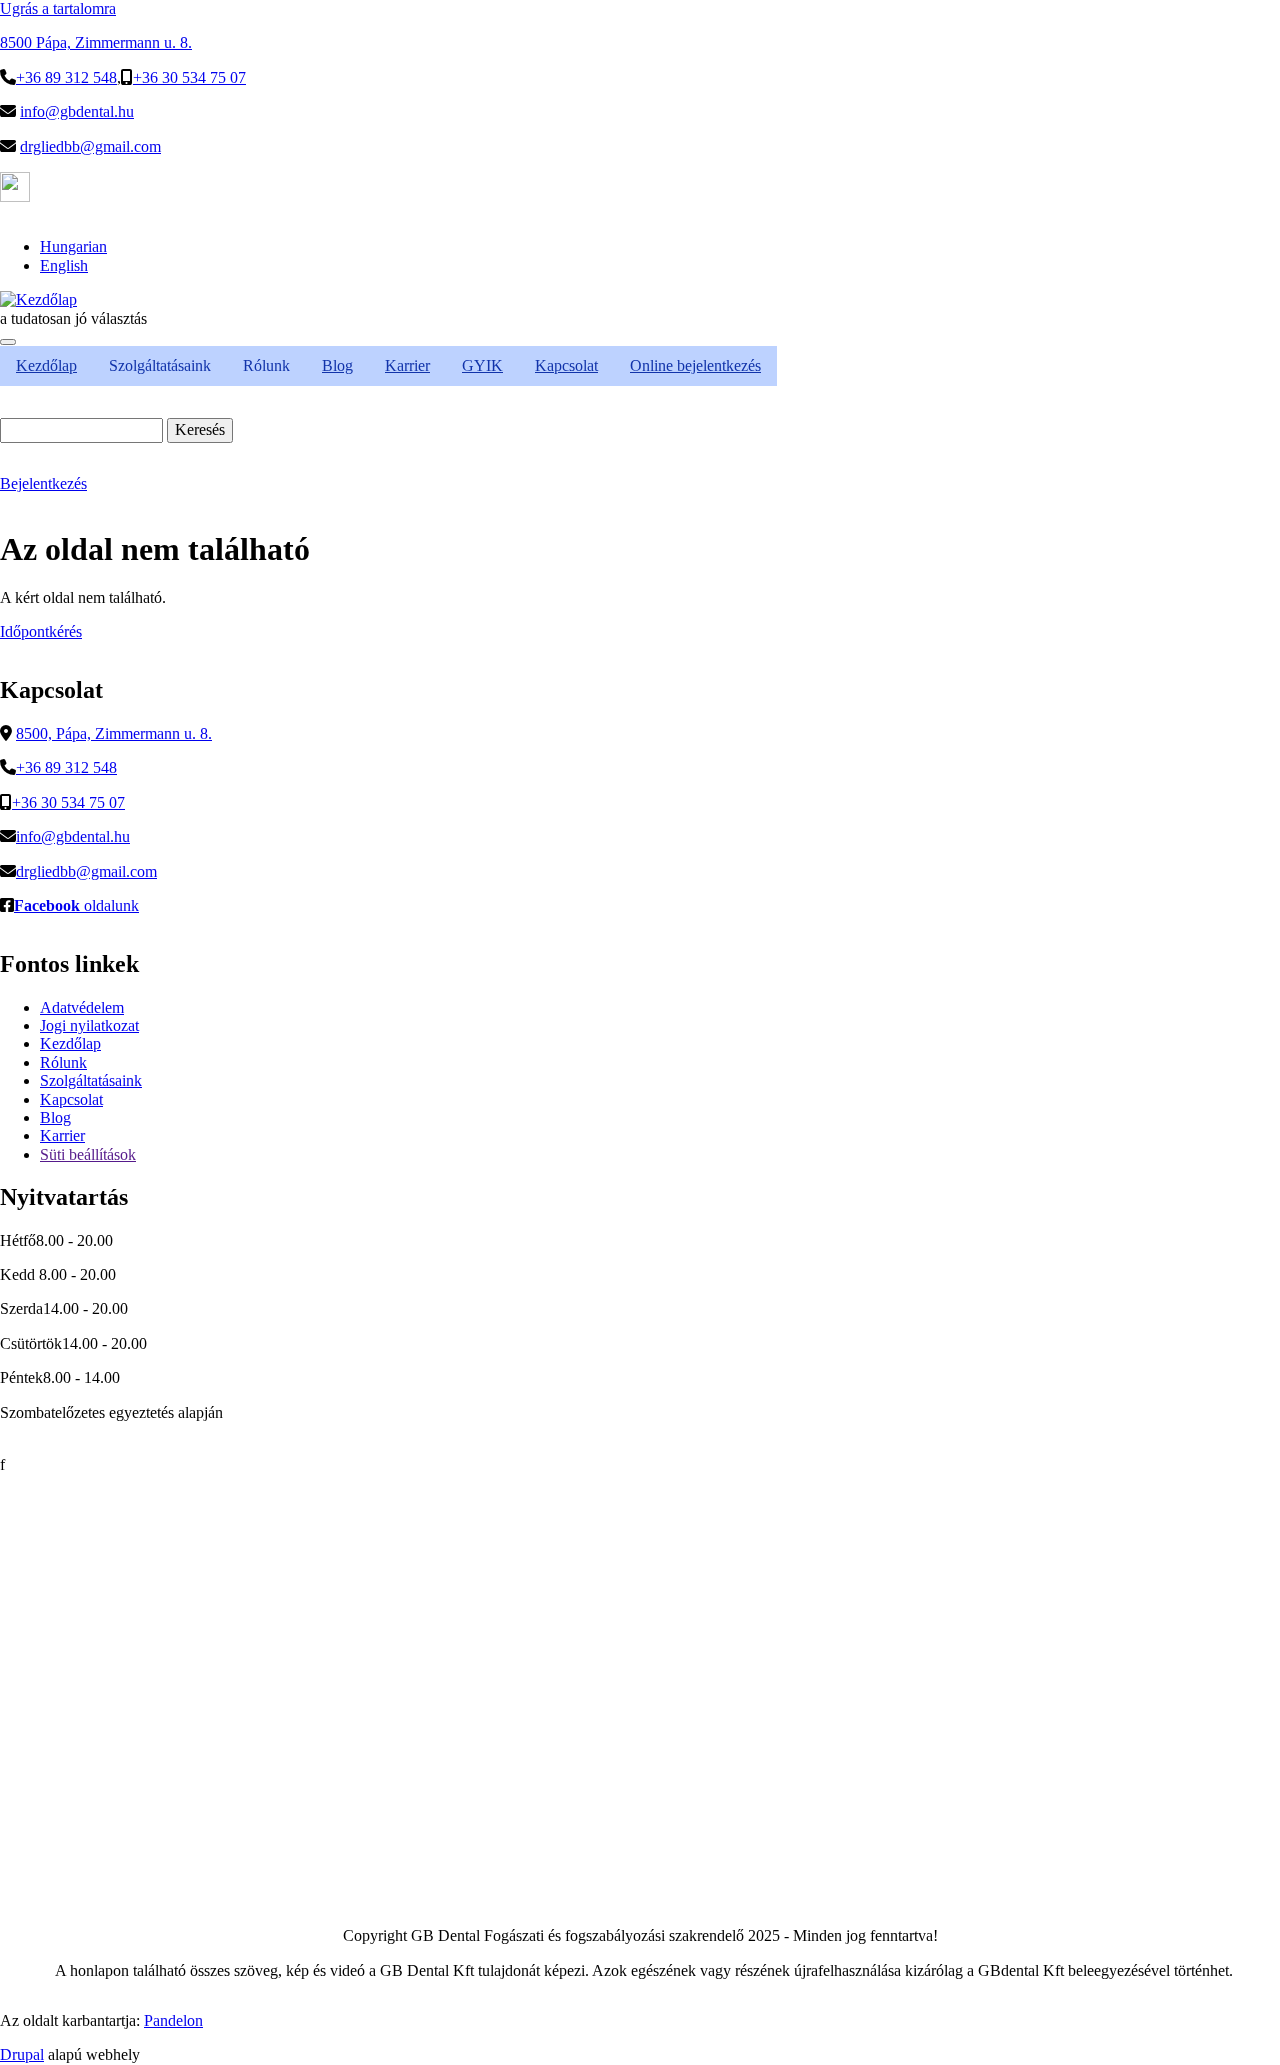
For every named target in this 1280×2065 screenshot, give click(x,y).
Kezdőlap (70, 1043)
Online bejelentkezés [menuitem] (695, 365)
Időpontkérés (41, 631)
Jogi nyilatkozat (89, 1025)
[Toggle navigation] (8, 342)
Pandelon (173, 2020)
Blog (55, 1117)
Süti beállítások (88, 1154)
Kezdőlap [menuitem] (46, 365)
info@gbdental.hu (77, 111)
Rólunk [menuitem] (266, 365)
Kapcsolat (71, 1099)
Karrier (62, 1135)
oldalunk (76, 905)
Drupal (22, 2054)
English (64, 265)
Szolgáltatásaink (91, 1080)
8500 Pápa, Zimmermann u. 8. (96, 42)
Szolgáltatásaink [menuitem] (160, 365)
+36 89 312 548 (66, 77)
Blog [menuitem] (337, 365)
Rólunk (63, 1062)
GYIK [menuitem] (482, 365)
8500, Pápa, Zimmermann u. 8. (114, 733)
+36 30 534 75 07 (189, 77)
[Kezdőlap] (38, 299)
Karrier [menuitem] (407, 365)
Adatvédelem (82, 1007)
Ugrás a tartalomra (58, 8)
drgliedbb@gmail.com (90, 146)
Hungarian (73, 246)
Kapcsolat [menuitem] (566, 365)
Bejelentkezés (43, 483)
